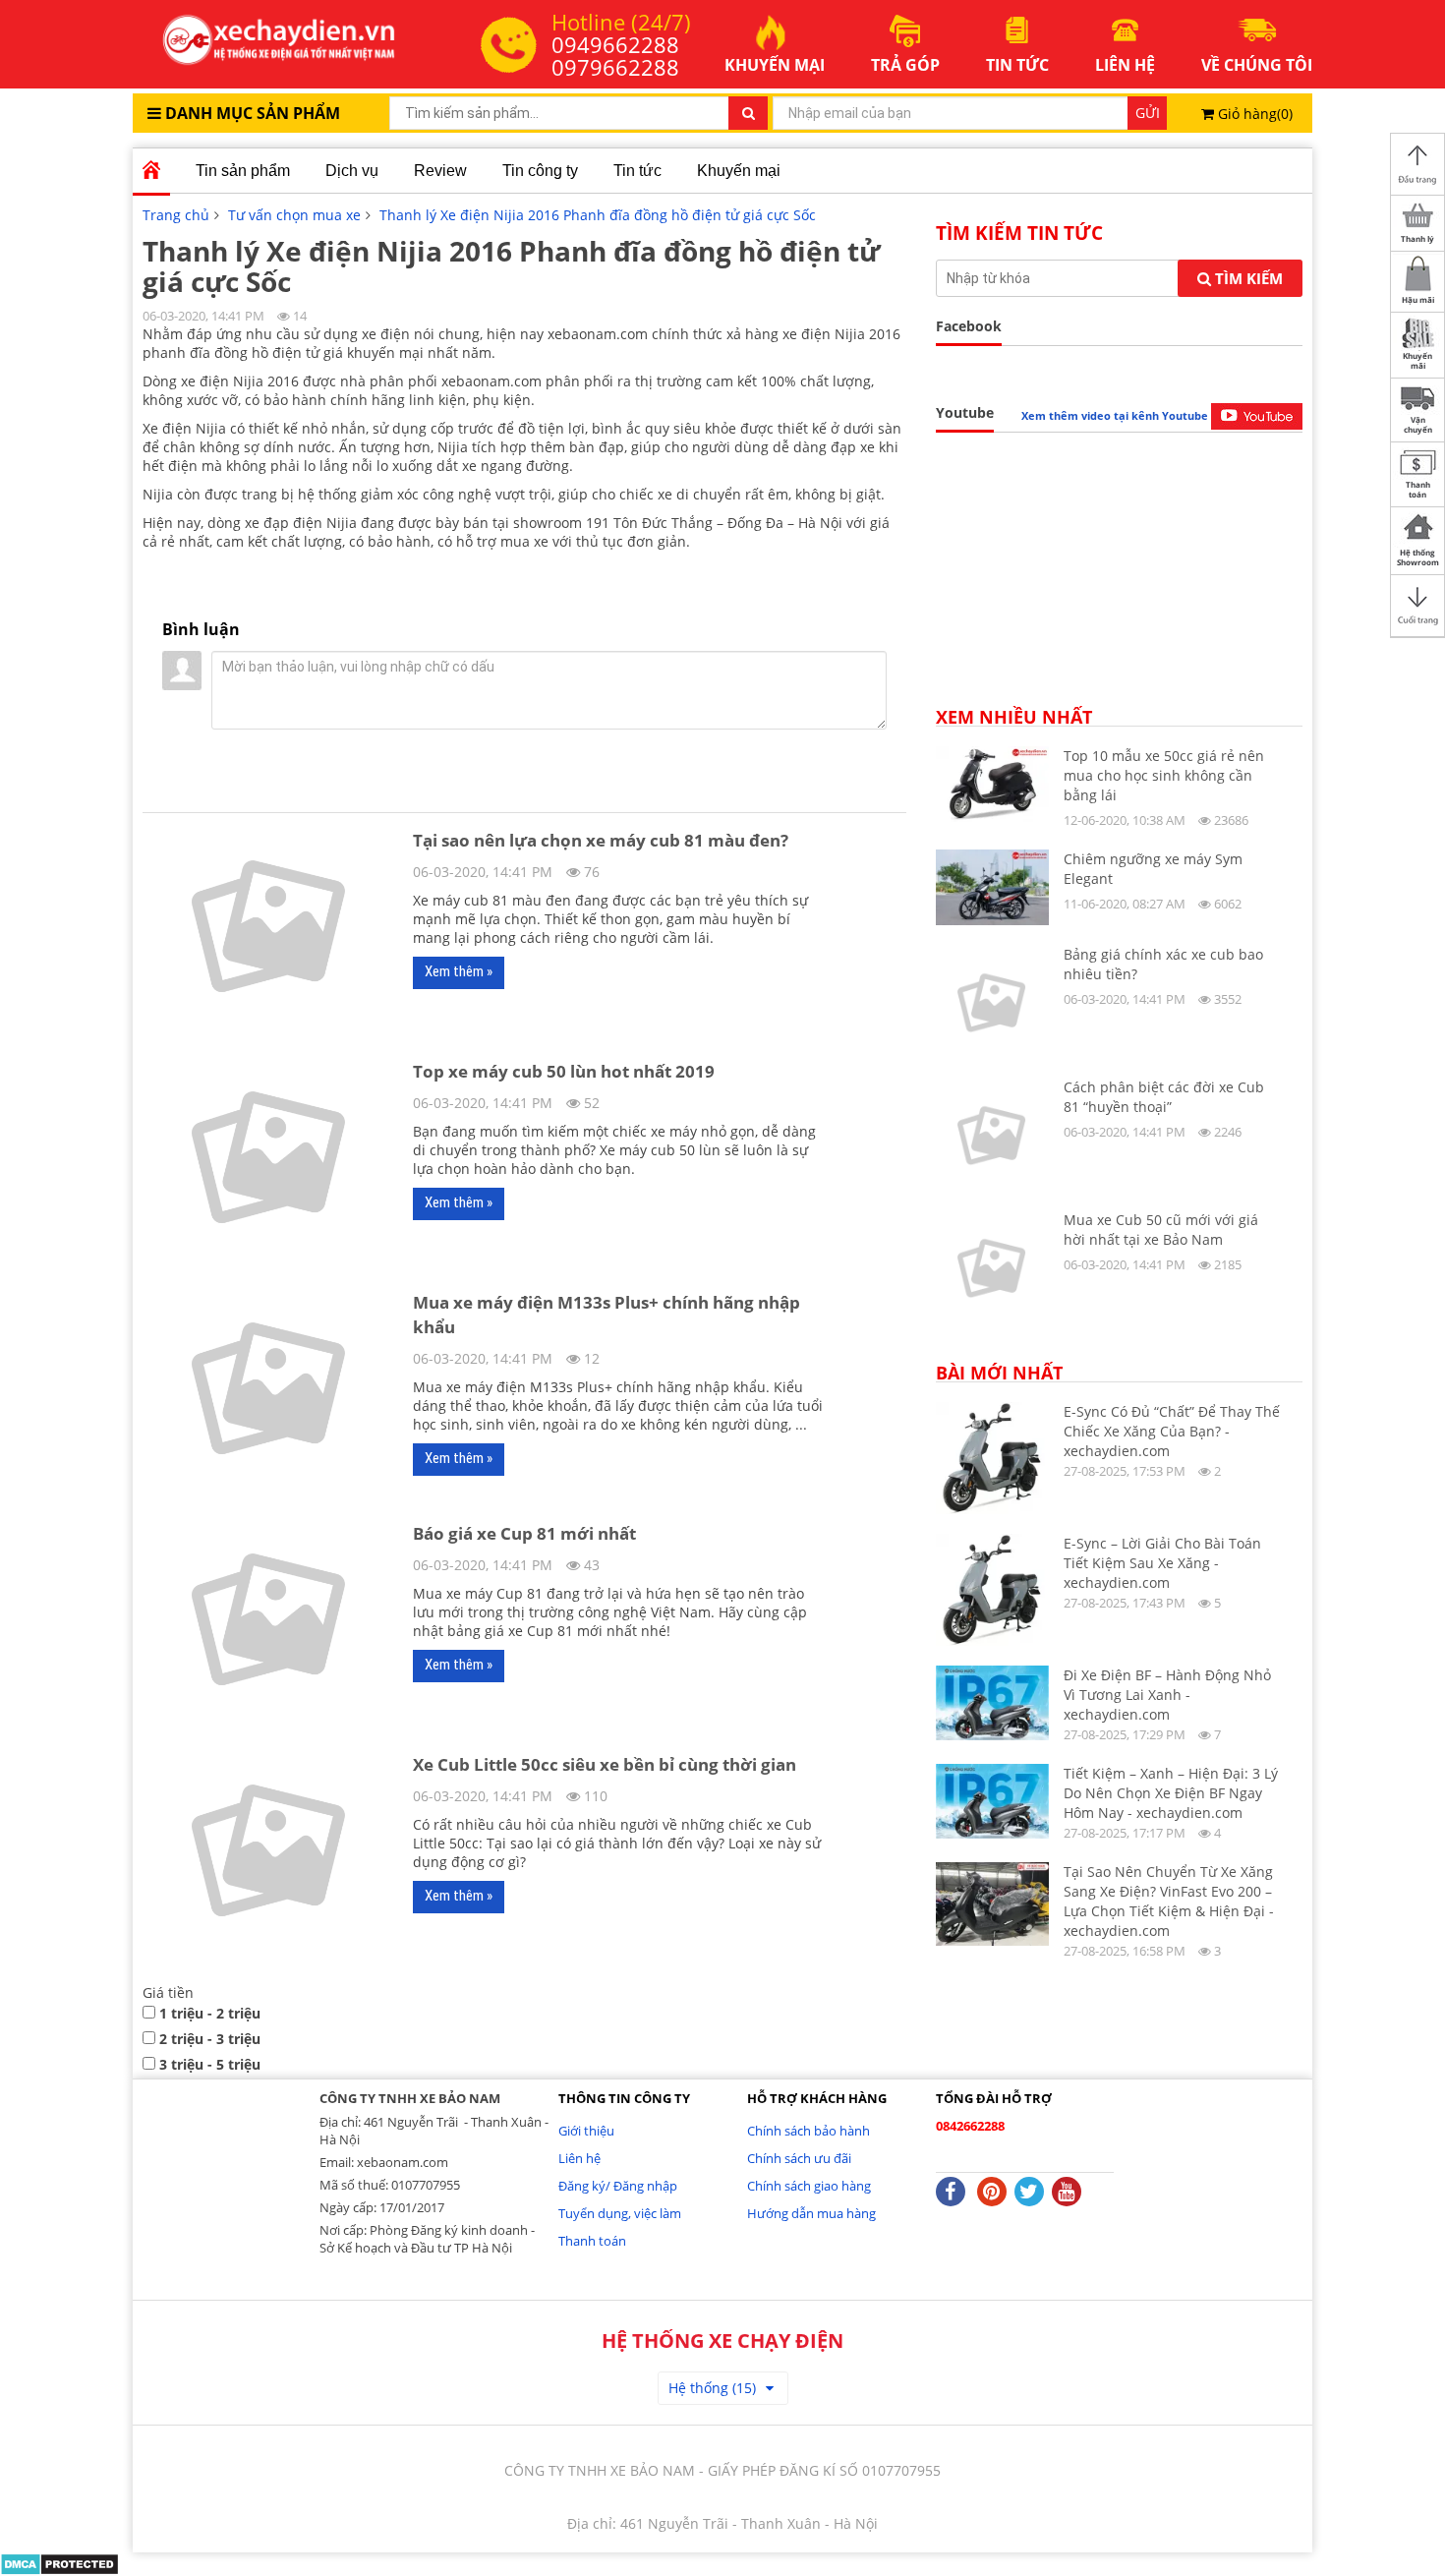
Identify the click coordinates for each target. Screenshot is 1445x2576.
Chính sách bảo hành (809, 2131)
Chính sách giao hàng (809, 2186)
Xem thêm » (459, 971)
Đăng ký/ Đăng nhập (618, 2186)
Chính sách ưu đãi (799, 2158)
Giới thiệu (586, 2131)
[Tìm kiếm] (748, 113)
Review (440, 171)
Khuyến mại (739, 171)
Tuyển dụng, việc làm (620, 2213)
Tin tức (637, 171)
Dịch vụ (352, 171)
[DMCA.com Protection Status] (59, 2563)
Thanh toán (592, 2241)
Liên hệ (579, 2158)
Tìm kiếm (1247, 278)
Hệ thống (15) (712, 2388)
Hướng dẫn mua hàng (811, 2213)
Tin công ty (540, 171)
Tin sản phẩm (243, 171)
